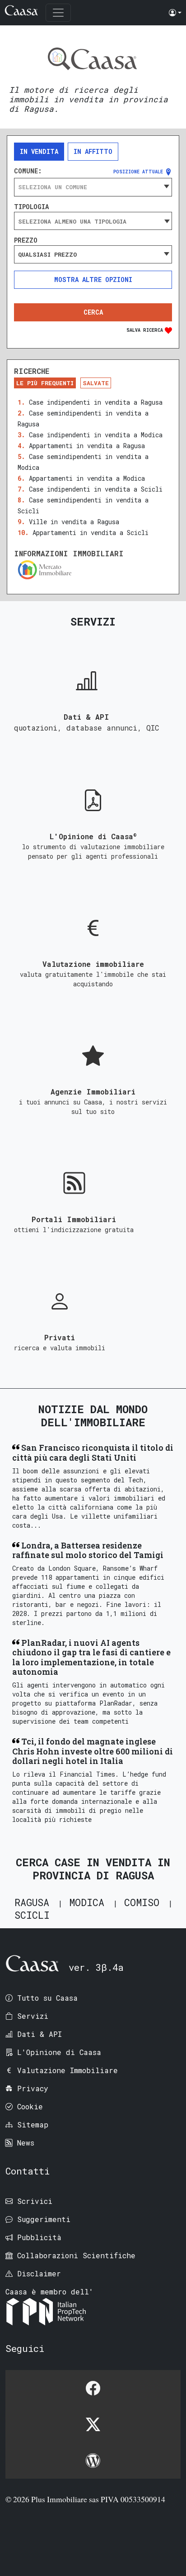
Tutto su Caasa (47, 1998)
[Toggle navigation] (58, 13)
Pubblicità (39, 2237)
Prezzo (26, 240)
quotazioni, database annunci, (80, 728)
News (26, 2143)
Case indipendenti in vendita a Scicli (96, 489)
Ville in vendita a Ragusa (74, 522)
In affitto (93, 151)
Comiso (142, 1902)
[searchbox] (93, 221)
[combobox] (93, 187)
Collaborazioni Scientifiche (76, 2255)
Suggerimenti (44, 2219)
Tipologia (31, 207)
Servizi (33, 2016)
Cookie (30, 2106)
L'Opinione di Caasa (59, 2052)
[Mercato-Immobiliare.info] (93, 570)
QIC (153, 728)
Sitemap (33, 2124)
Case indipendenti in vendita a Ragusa (96, 402)
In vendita (39, 151)
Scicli (32, 1915)
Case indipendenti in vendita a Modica (96, 435)
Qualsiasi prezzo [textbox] (47, 254)
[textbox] (93, 187)
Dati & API (40, 2034)
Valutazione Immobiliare (67, 2070)
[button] (175, 13)
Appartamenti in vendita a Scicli (91, 533)
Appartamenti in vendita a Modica (87, 478)
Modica (87, 1902)
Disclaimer (39, 2273)
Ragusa (32, 1902)
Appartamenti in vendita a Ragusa (87, 446)
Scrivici (35, 2201)
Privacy (33, 2088)
